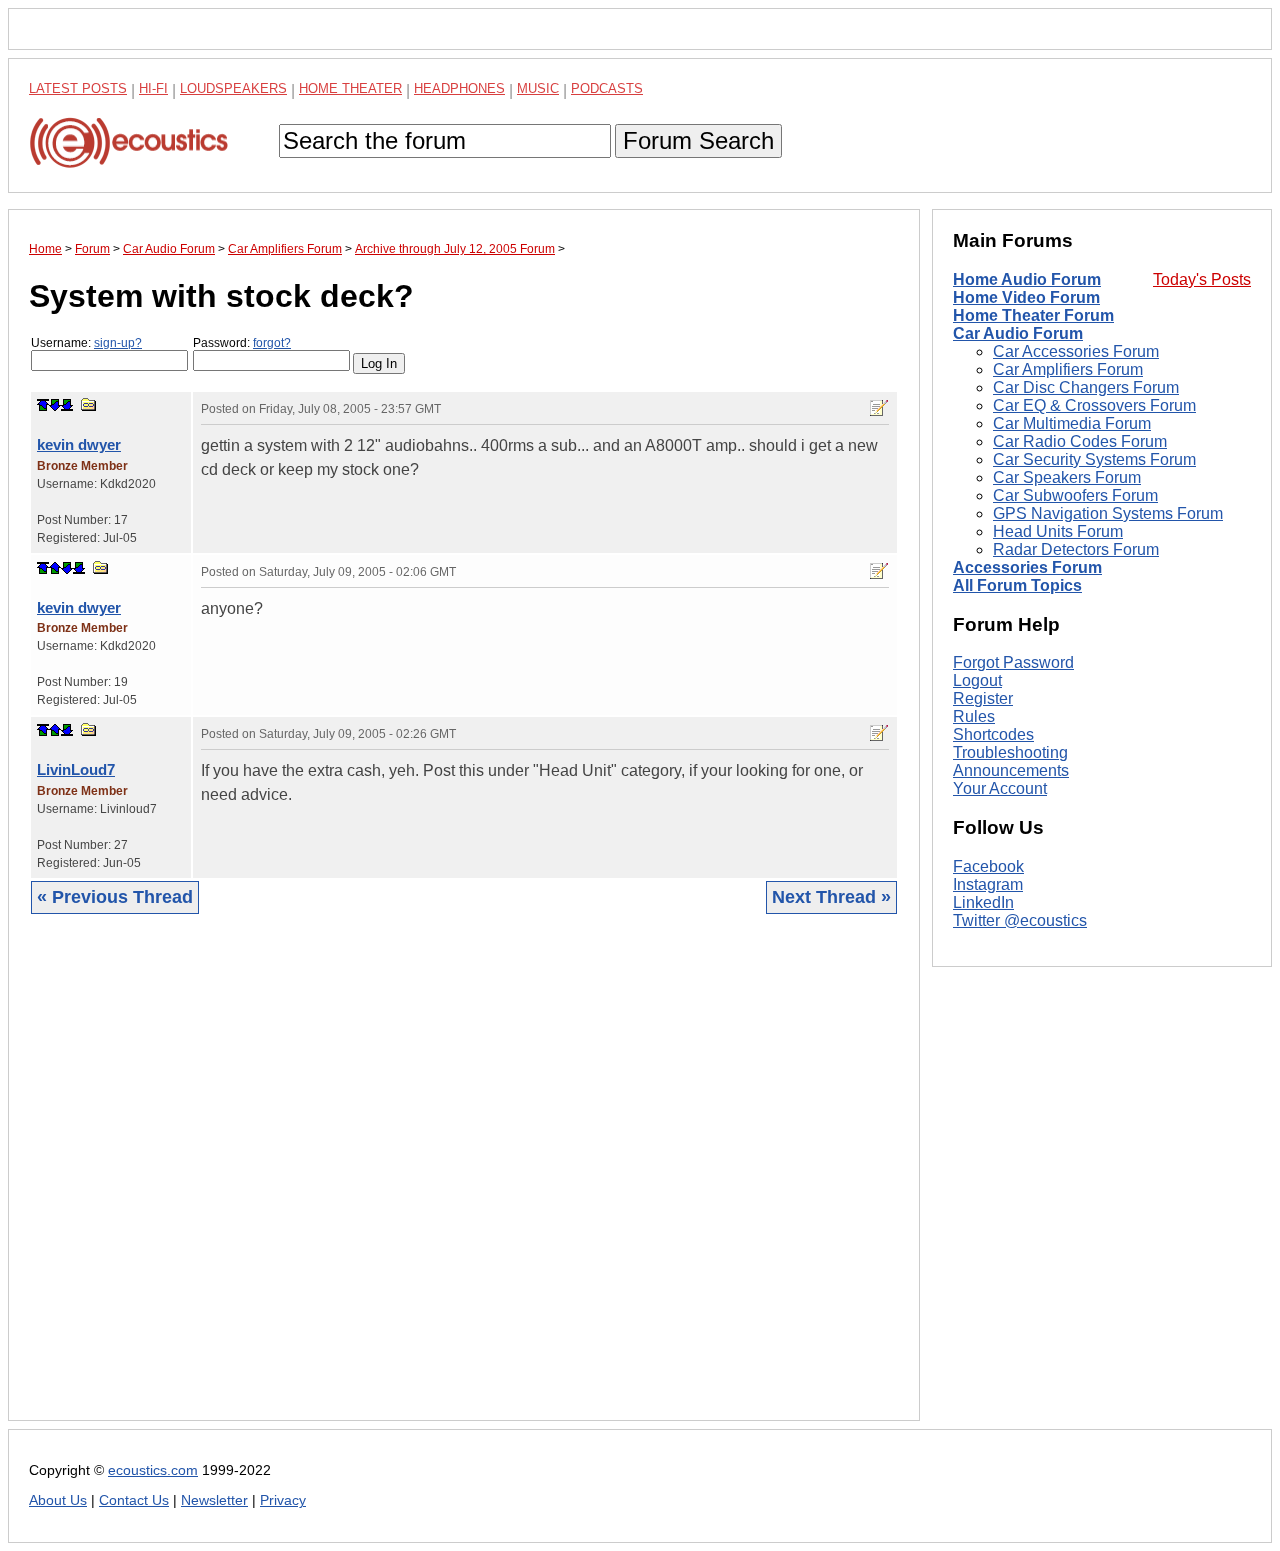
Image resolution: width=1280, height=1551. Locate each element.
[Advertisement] (464, 1182)
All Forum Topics (1017, 585)
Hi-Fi (153, 88)
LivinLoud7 (76, 769)
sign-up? (118, 343)
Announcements (1011, 770)
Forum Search (698, 140)
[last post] (67, 405)
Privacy (283, 1500)
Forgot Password (1013, 662)
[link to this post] (89, 404)
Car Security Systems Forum (1094, 459)
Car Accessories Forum (1076, 351)
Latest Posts (78, 88)
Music (538, 88)
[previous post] (55, 568)
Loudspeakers (233, 88)
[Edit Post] (879, 408)
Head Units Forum (1058, 531)
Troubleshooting (1010, 752)
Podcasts (607, 88)
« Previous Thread (115, 897)
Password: (242, 343)
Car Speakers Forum (1067, 477)
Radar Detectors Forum (1076, 549)
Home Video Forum (1026, 297)
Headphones (459, 88)
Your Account (1000, 788)
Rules (974, 716)
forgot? (272, 343)
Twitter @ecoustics (1020, 920)
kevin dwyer (79, 444)
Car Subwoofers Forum (1075, 495)
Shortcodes (993, 734)
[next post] (55, 405)
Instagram (988, 884)
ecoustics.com (153, 1470)
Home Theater (350, 88)
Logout (977, 680)
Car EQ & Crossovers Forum (1094, 405)
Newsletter (214, 1500)
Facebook (988, 866)
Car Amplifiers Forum (1068, 369)
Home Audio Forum (1027, 279)
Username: (86, 343)
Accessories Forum (1027, 567)
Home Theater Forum (1033, 315)
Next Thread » (831, 897)
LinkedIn (983, 902)
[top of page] (43, 405)
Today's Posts (1202, 279)
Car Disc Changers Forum (1086, 387)
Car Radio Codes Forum (1080, 441)
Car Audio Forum (1018, 333)
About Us (58, 1500)
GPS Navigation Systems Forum (1108, 513)
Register (983, 698)
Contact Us (134, 1500)
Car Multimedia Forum (1072, 423)
